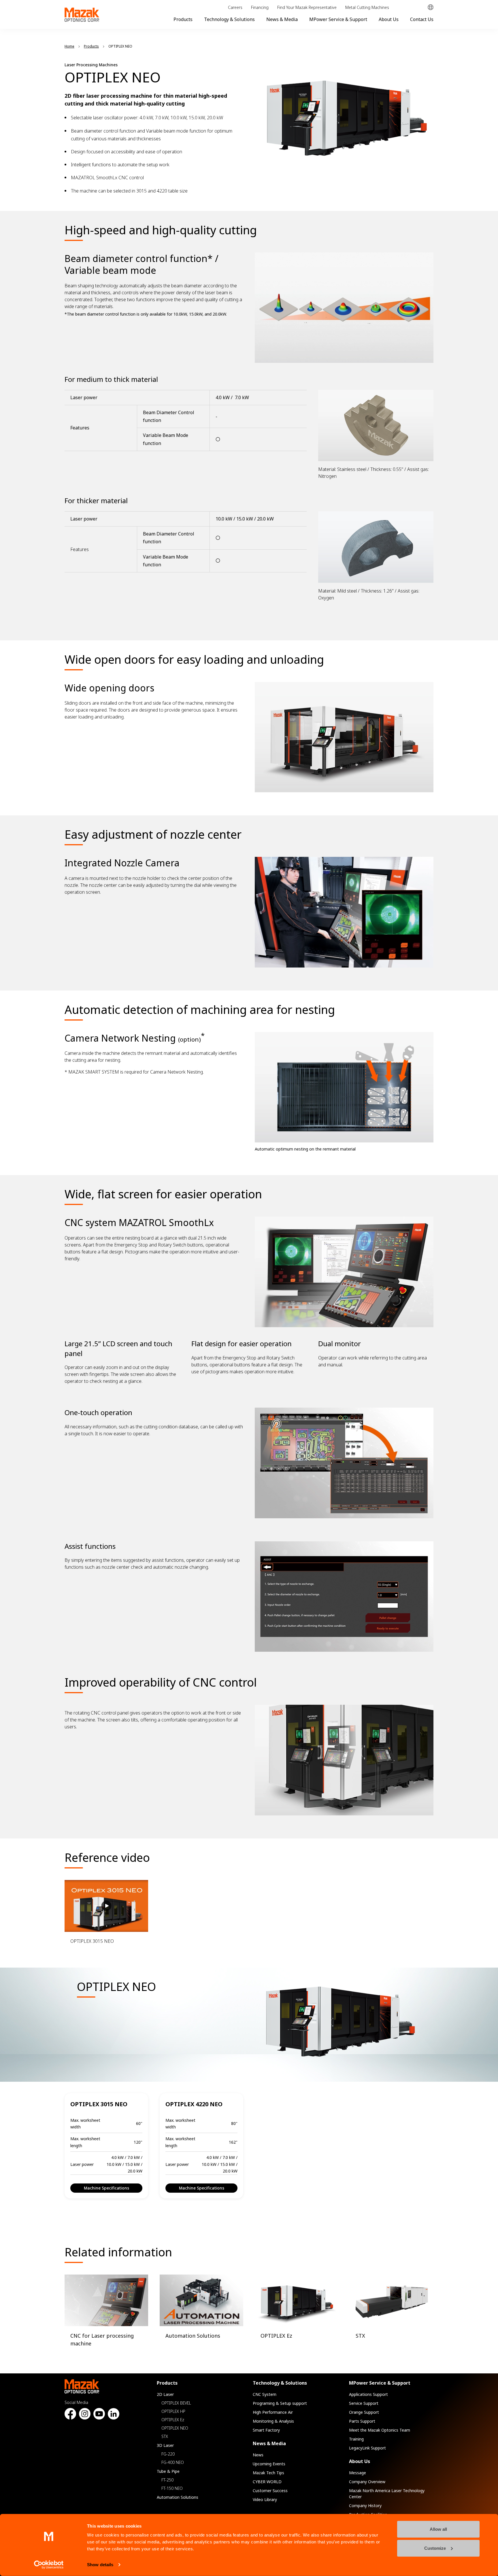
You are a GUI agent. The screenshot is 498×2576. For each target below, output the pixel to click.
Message (358, 2473)
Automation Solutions (178, 2497)
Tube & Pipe (168, 2471)
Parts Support (362, 2421)
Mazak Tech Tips (268, 2473)
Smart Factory (266, 2430)
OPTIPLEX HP (173, 2411)
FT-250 (167, 2480)
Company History (365, 2506)
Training (356, 2439)
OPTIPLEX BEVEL (176, 2403)
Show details (100, 2565)
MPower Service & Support (338, 19)
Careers (235, 7)
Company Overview (367, 2482)
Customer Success (270, 2491)
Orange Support (364, 2412)
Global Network (431, 7)
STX (165, 2436)
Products (183, 19)
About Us (389, 19)
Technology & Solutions (229, 19)
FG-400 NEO (173, 2462)
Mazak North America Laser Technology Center (387, 2494)
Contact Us (422, 19)
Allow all (438, 2529)
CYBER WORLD (267, 2482)
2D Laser (165, 2394)
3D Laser (165, 2445)
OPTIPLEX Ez (173, 2420)
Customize (435, 2548)
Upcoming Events (269, 2464)
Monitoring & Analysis (273, 2421)
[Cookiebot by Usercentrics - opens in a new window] (49, 2565)
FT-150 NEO (172, 2488)
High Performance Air (273, 2412)
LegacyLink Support (367, 2448)
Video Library (265, 2499)
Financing (260, 7)
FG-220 (168, 2454)
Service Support (364, 2403)
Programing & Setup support (280, 2403)
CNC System (265, 2394)
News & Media (282, 19)
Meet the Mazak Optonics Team (380, 2430)
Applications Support (368, 2394)
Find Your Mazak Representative (307, 7)
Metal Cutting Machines (367, 7)
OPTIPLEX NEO (175, 2428)
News (258, 2455)
